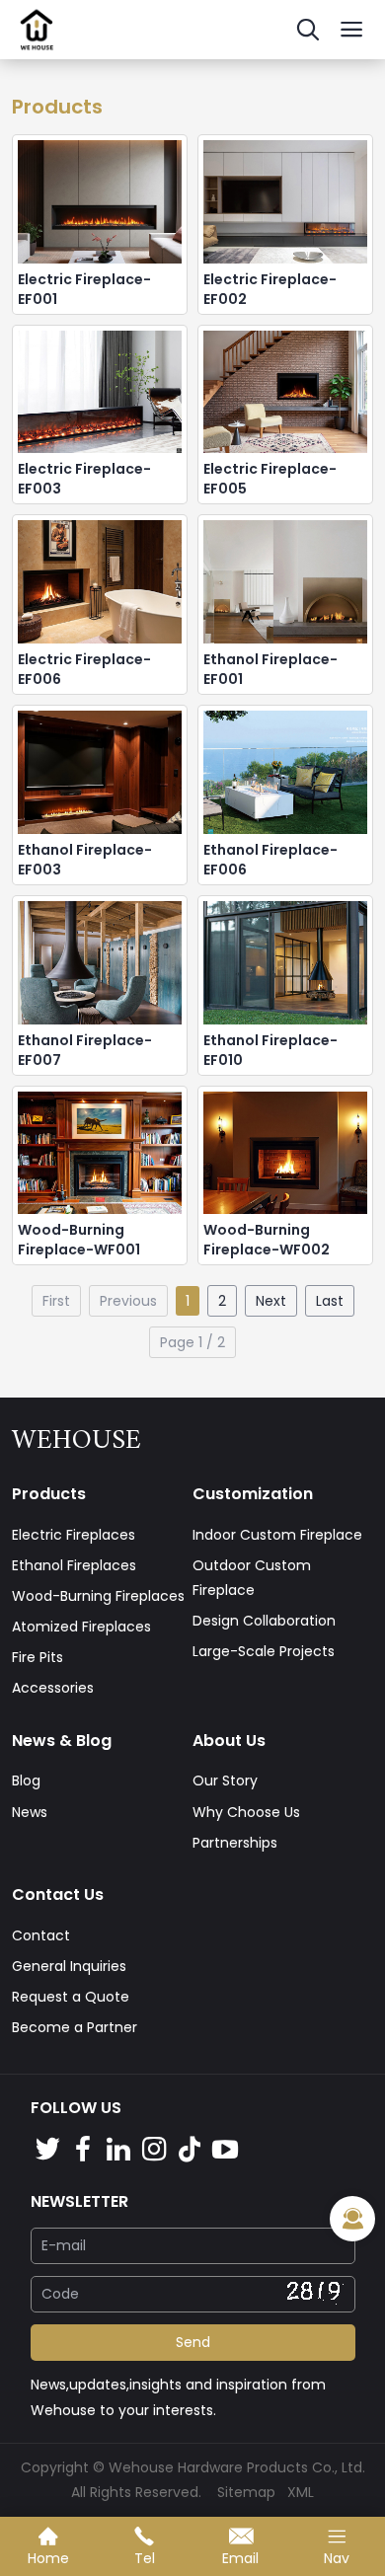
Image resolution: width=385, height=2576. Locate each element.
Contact (41, 1935)
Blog (26, 1780)
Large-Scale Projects (264, 1651)
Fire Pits (38, 1657)
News (30, 1812)
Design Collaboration (264, 1621)
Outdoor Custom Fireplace (252, 1578)
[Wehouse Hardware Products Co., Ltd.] (37, 54)
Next (271, 1301)
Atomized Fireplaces (81, 1627)
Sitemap (246, 2492)
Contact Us (58, 1894)
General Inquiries (69, 1966)
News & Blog (62, 1741)
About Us (229, 1741)
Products (49, 1494)
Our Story (225, 1780)
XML (301, 2492)
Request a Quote (71, 1997)
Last (330, 1301)
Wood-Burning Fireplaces (98, 1596)
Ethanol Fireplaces (74, 1565)
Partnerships (235, 1843)
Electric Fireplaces (74, 1535)
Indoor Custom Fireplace (277, 1535)
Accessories (53, 1688)
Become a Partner (75, 2027)
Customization (253, 1494)
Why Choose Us (246, 1812)
